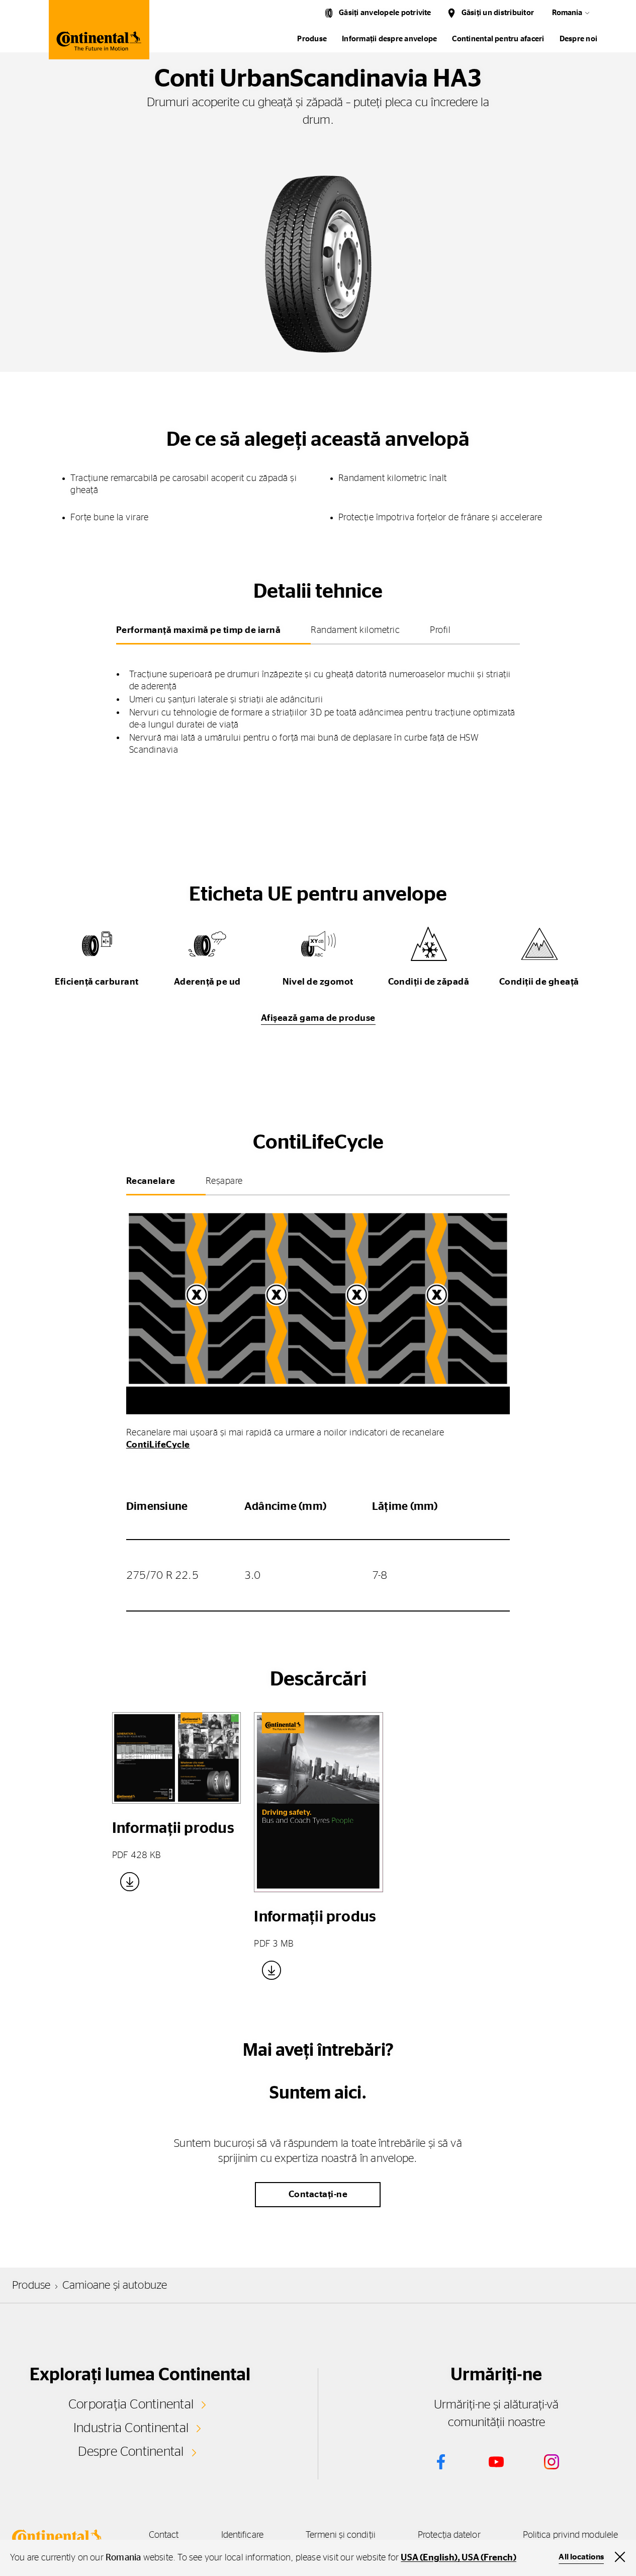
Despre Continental (131, 2452)
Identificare (242, 2535)
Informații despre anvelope (389, 39)
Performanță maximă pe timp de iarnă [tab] (199, 630)
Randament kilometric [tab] (355, 630)
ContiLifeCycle (158, 1445)
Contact (164, 2535)
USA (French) (489, 2558)
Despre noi (578, 39)
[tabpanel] (318, 705)
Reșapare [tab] (224, 1181)
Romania (567, 13)
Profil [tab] (440, 630)
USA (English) (429, 2558)
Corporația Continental (131, 2404)
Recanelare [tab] (151, 1181)
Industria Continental (131, 2428)
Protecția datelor (449, 2535)
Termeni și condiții (341, 2535)
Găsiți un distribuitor (498, 13)
